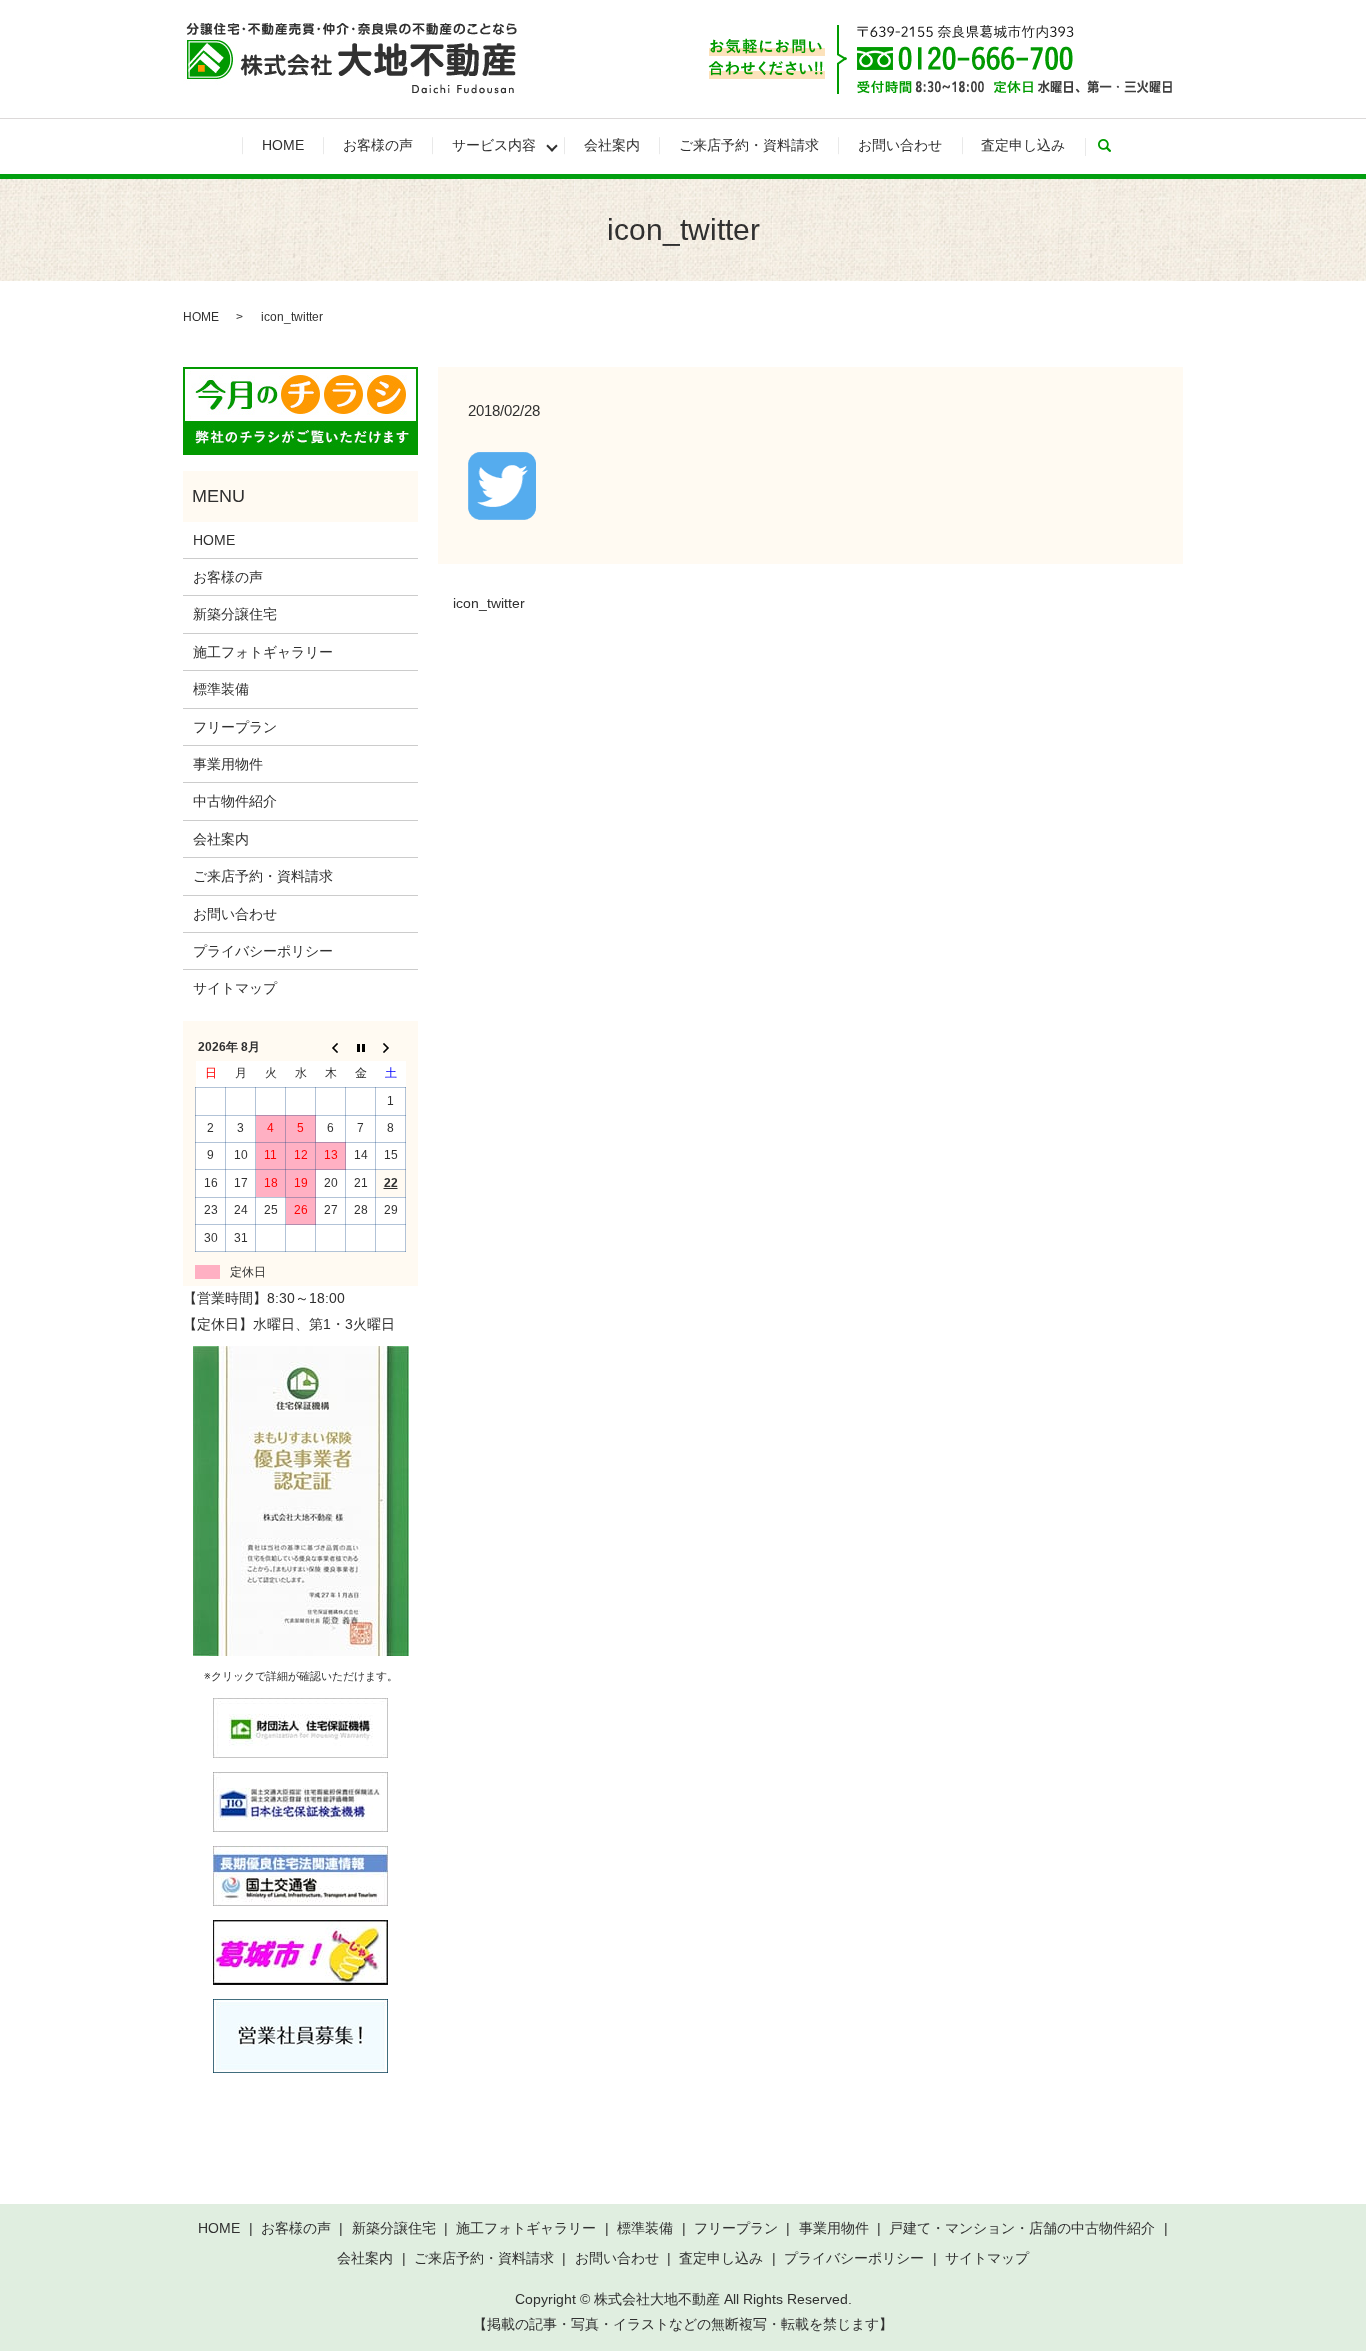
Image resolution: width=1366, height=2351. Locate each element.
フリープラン (235, 727)
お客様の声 (378, 145)
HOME (283, 145)
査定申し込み (1023, 145)
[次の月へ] (391, 1047)
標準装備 (221, 689)
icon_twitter (489, 603)
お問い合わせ (900, 145)
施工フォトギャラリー (263, 652)
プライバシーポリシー (263, 951)
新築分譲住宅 (235, 614)
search (1114, 146)
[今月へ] (361, 1047)
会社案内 (612, 145)
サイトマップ (235, 988)
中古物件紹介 (235, 801)
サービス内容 (494, 145)
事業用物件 (228, 764)
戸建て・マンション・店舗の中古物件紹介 (1022, 2228)
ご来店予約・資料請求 (749, 145)
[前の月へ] (331, 1047)
